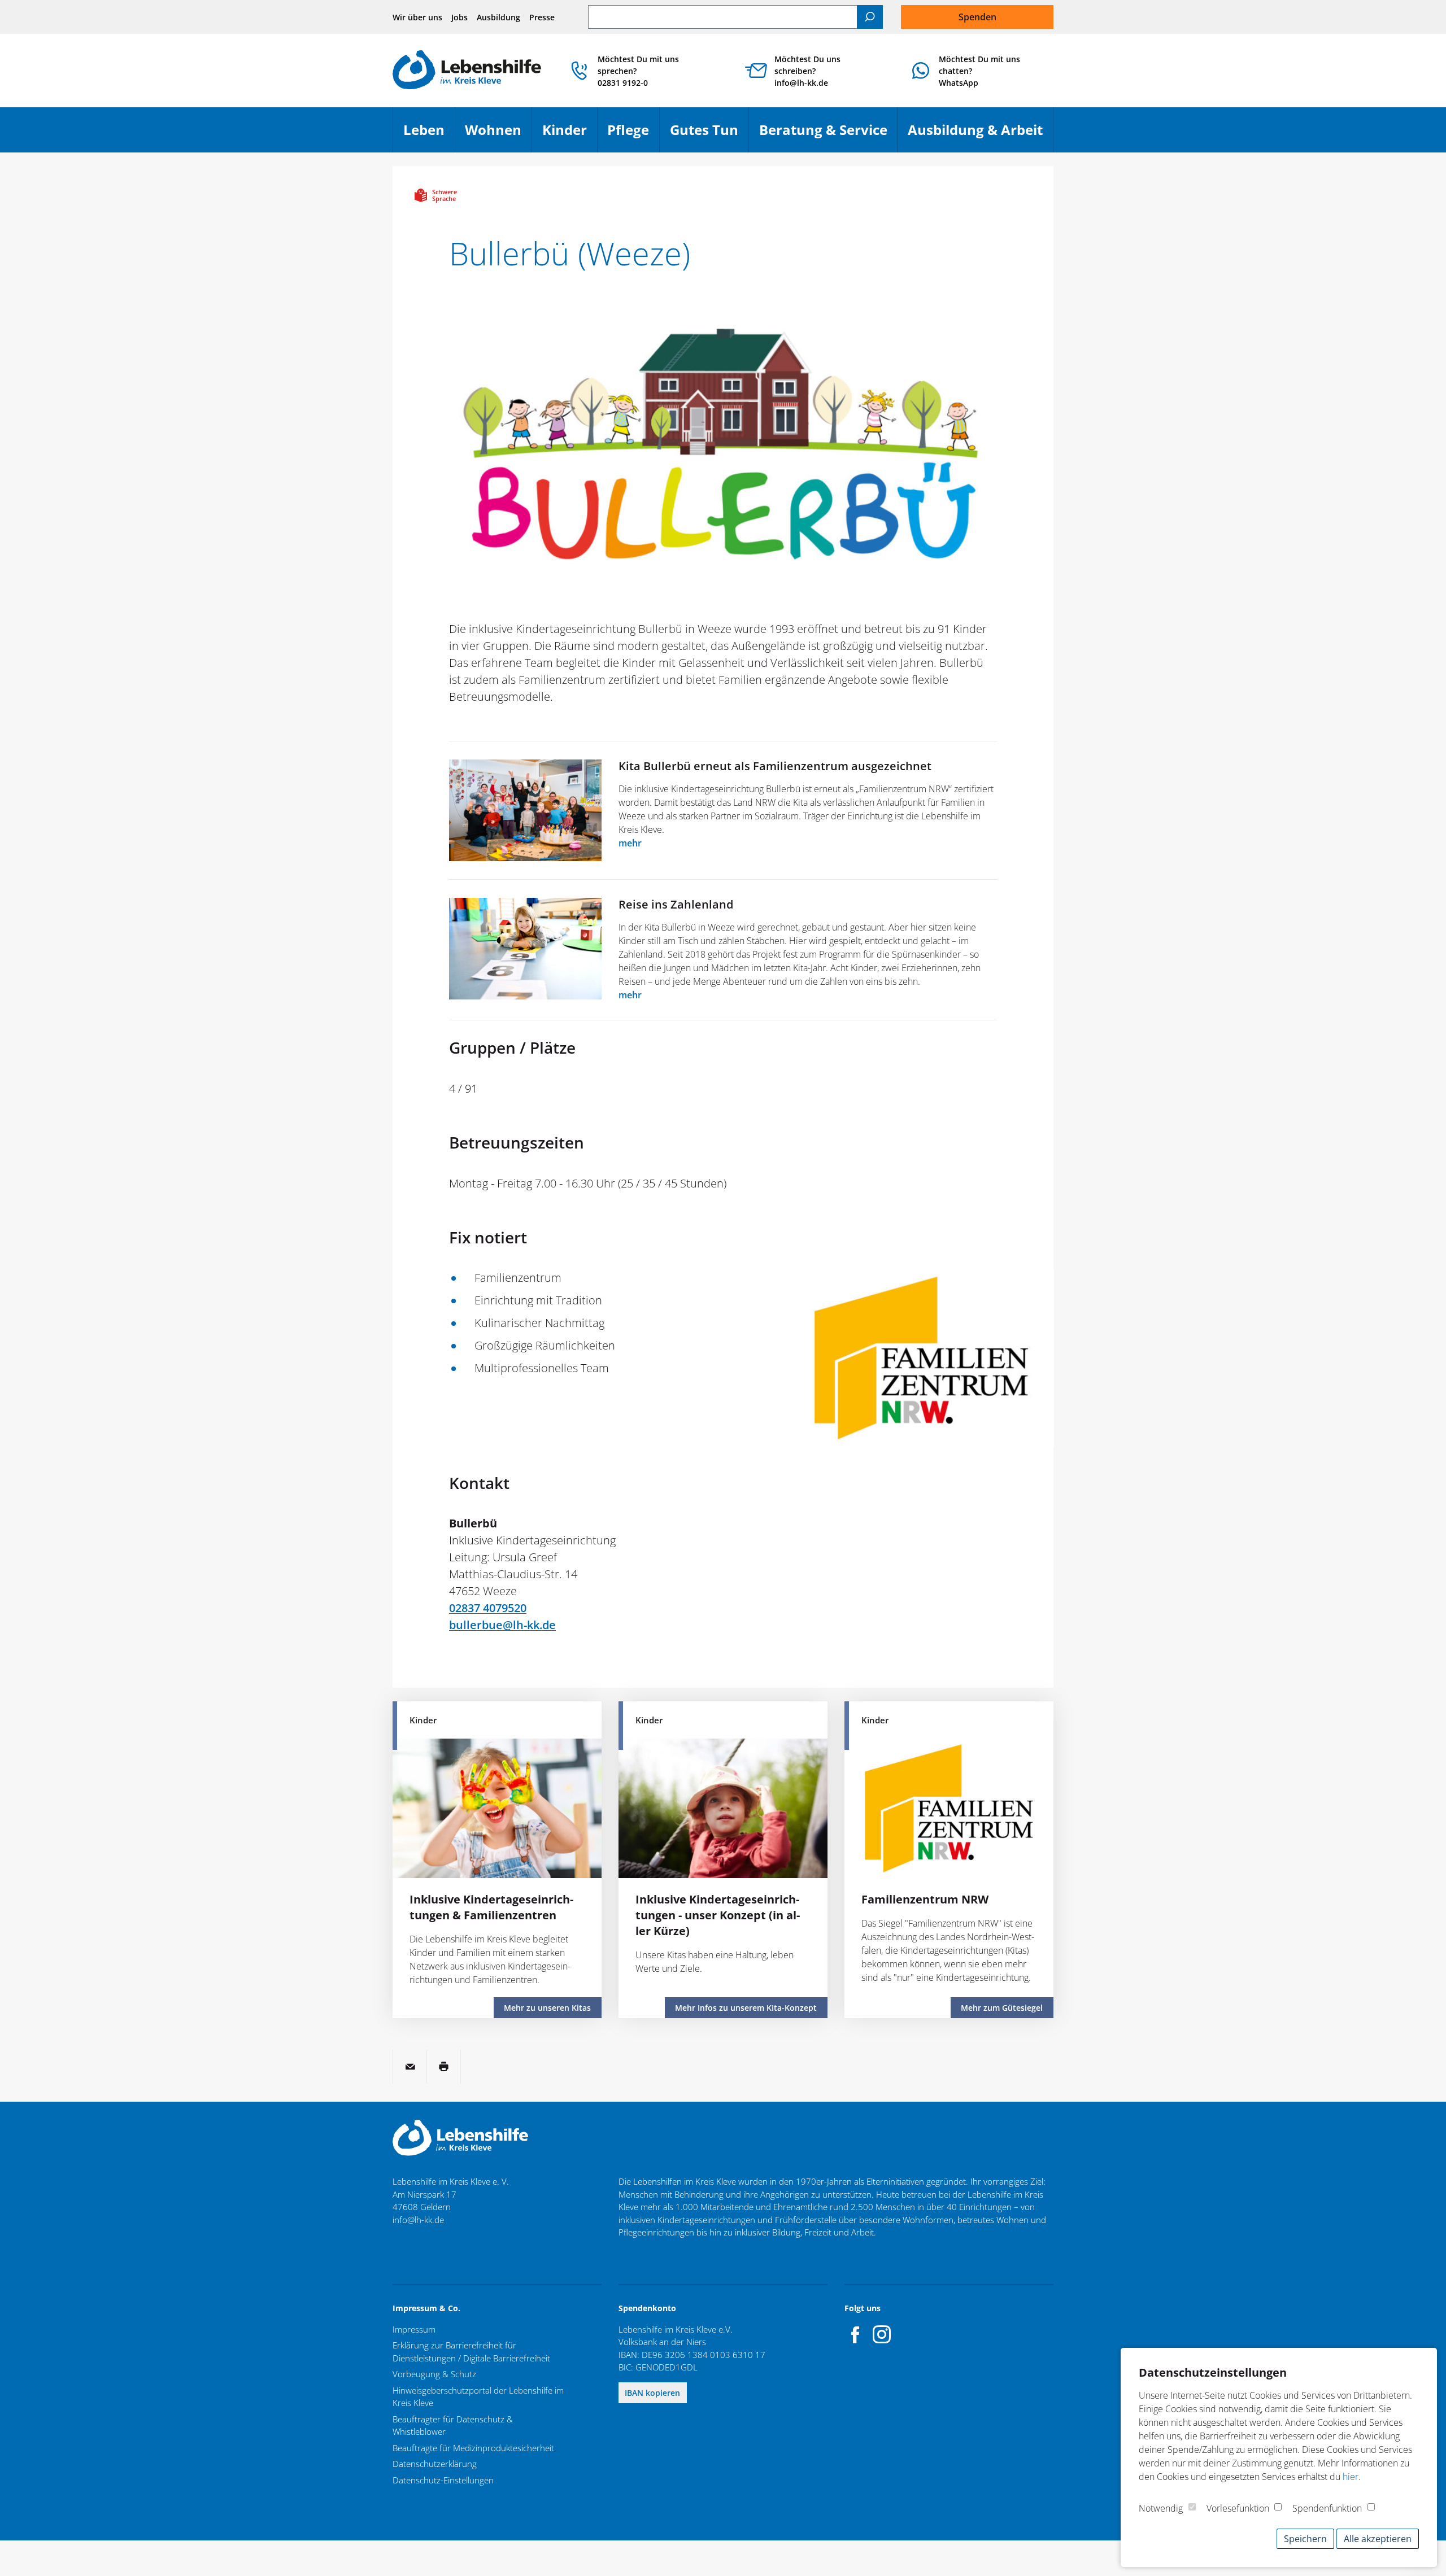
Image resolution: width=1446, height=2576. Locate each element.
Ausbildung (498, 17)
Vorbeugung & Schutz (434, 2374)
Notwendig (1161, 2508)
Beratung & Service (828, 135)
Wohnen (498, 135)
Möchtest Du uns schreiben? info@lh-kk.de (807, 71)
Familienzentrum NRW (925, 1899)
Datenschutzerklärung (435, 2464)
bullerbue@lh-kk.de (502, 1625)
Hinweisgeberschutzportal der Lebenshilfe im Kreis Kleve (478, 2397)
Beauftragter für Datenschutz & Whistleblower (453, 2426)
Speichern (1305, 2539)
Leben (429, 135)
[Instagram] (882, 2334)
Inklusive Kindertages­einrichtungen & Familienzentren (491, 1907)
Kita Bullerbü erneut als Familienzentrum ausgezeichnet (775, 766)
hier (1351, 2477)
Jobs (460, 17)
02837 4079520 (488, 1608)
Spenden (977, 17)
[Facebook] (856, 2334)
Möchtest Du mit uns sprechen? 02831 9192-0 (638, 71)
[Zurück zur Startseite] (467, 71)
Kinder (570, 135)
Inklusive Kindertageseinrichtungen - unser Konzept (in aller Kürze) (718, 1915)
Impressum (414, 2329)
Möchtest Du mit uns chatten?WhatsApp (979, 71)
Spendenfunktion (1327, 2508)
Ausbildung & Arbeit (980, 135)
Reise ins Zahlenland (676, 904)
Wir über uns (417, 17)
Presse (542, 17)
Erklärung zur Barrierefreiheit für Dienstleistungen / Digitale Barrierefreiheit (471, 2352)
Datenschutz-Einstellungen (443, 2480)
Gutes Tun (709, 135)
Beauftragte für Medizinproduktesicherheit (473, 2448)
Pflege (633, 135)
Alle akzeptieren (1378, 2539)
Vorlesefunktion (1238, 2508)
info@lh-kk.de (418, 2220)
